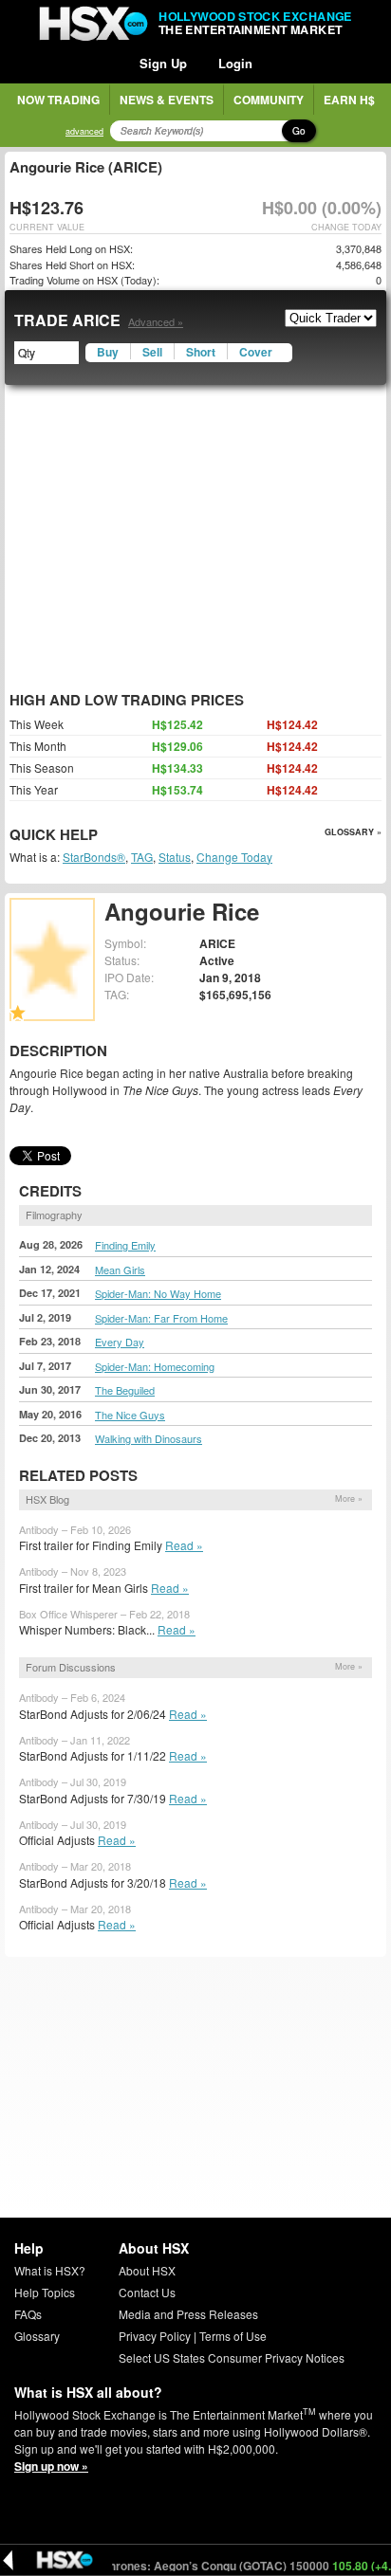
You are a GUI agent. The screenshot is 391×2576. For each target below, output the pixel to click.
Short (201, 352)
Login (235, 63)
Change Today (234, 857)
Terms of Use (233, 2336)
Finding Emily (125, 1245)
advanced (84, 131)
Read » (184, 1545)
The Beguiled (125, 1390)
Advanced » (156, 321)
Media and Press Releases (188, 2314)
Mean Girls (120, 1270)
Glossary (37, 2336)
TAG (142, 857)
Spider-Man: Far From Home (161, 1318)
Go (299, 131)
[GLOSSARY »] (100, 836)
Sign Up (163, 63)
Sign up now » (51, 2466)
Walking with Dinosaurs (149, 1438)
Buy (108, 352)
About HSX (147, 2270)
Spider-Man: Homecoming (155, 1366)
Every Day (120, 1342)
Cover (256, 352)
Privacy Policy (155, 2336)
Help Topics (45, 2292)
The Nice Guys (130, 1415)
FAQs (28, 2314)
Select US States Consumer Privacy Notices (232, 2357)
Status (175, 857)
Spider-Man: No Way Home (158, 1293)
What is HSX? (50, 2270)
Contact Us (147, 2292)
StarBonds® (94, 857)
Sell (152, 352)
